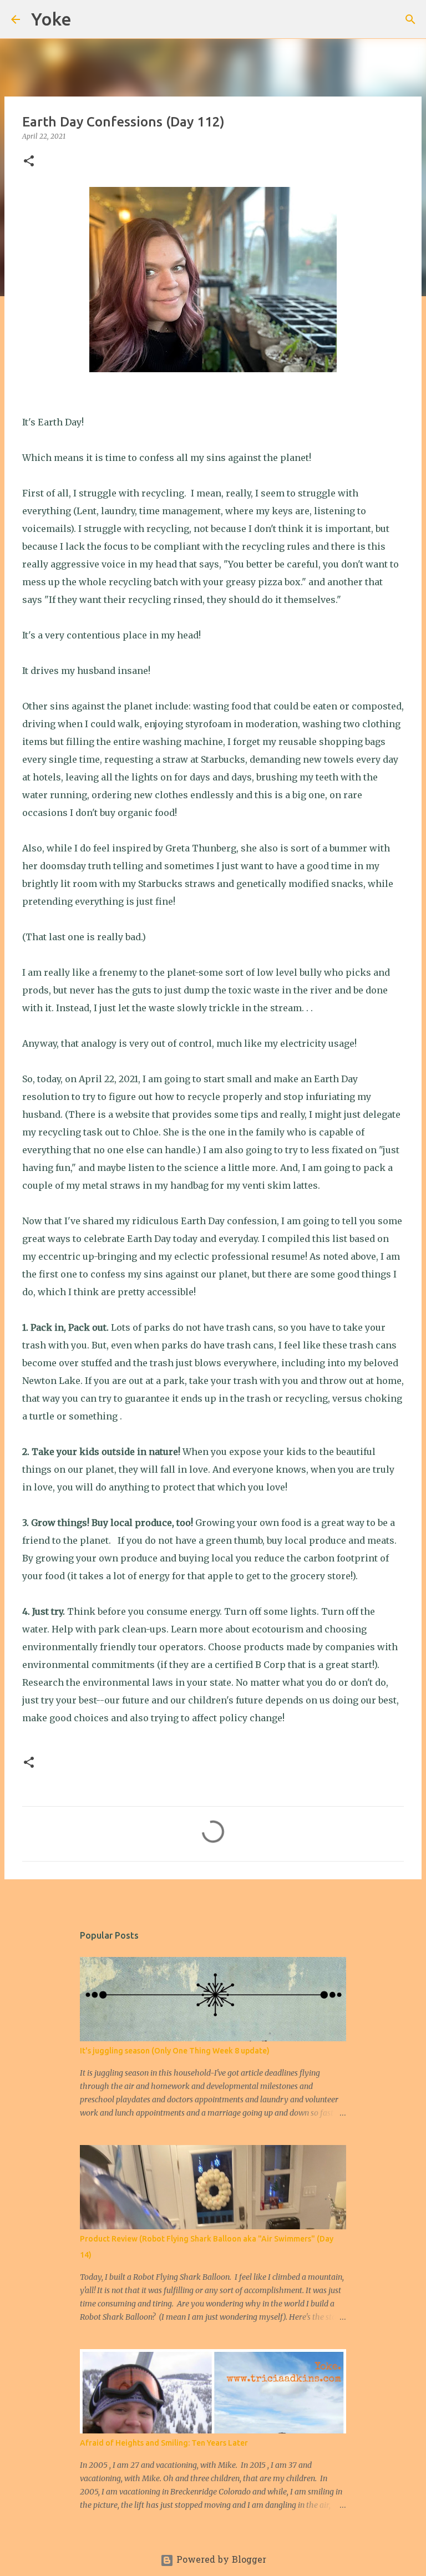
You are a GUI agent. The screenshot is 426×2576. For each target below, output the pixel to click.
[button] (29, 162)
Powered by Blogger (220, 2560)
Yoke (51, 19)
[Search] (87, 19)
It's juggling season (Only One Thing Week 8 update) (175, 2051)
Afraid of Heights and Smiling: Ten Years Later (164, 2443)
